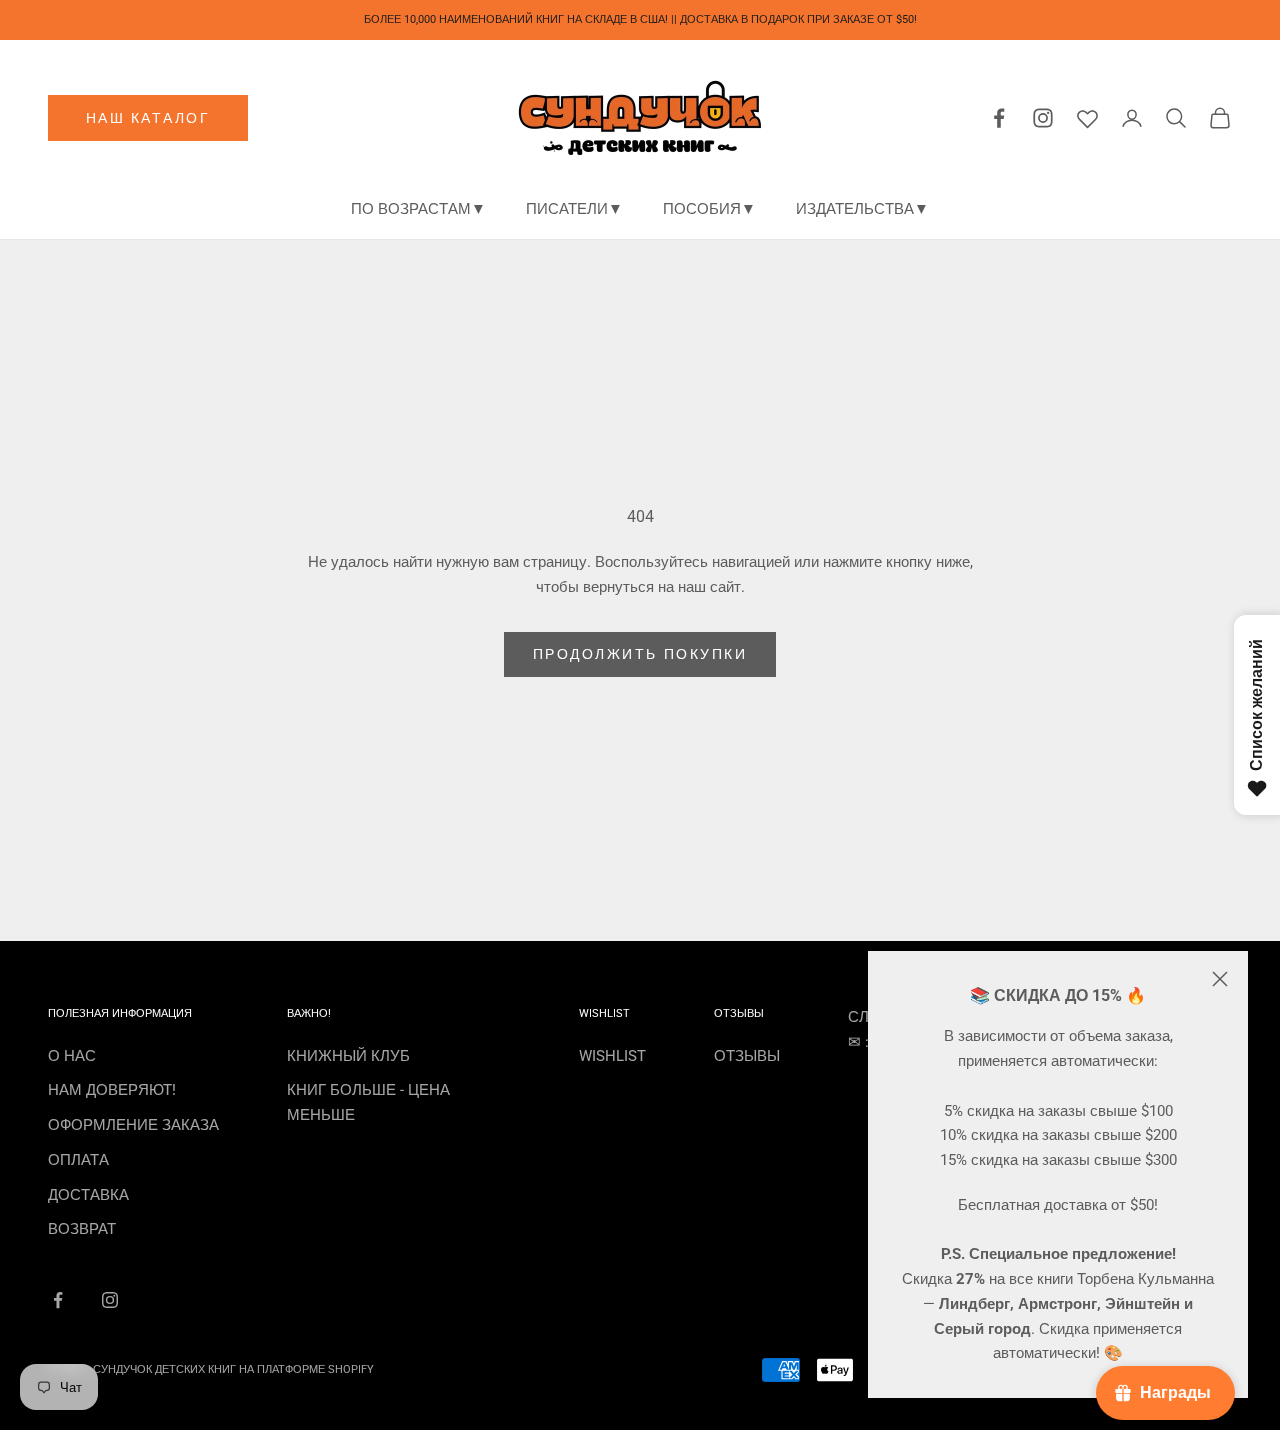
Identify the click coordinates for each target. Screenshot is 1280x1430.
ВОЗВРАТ (82, 1229)
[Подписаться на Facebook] (58, 1300)
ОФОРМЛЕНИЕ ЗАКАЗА (133, 1125)
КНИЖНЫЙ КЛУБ (348, 1056)
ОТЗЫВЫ (747, 1056)
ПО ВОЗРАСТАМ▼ (418, 209)
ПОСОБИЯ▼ (709, 209)
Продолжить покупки (640, 654)
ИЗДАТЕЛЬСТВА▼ (862, 209)
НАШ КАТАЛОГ (148, 118)
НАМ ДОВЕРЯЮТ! (112, 1090)
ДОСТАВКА (88, 1195)
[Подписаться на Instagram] (110, 1300)
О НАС (72, 1056)
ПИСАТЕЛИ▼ (574, 209)
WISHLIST (612, 1056)
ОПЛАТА (78, 1160)
